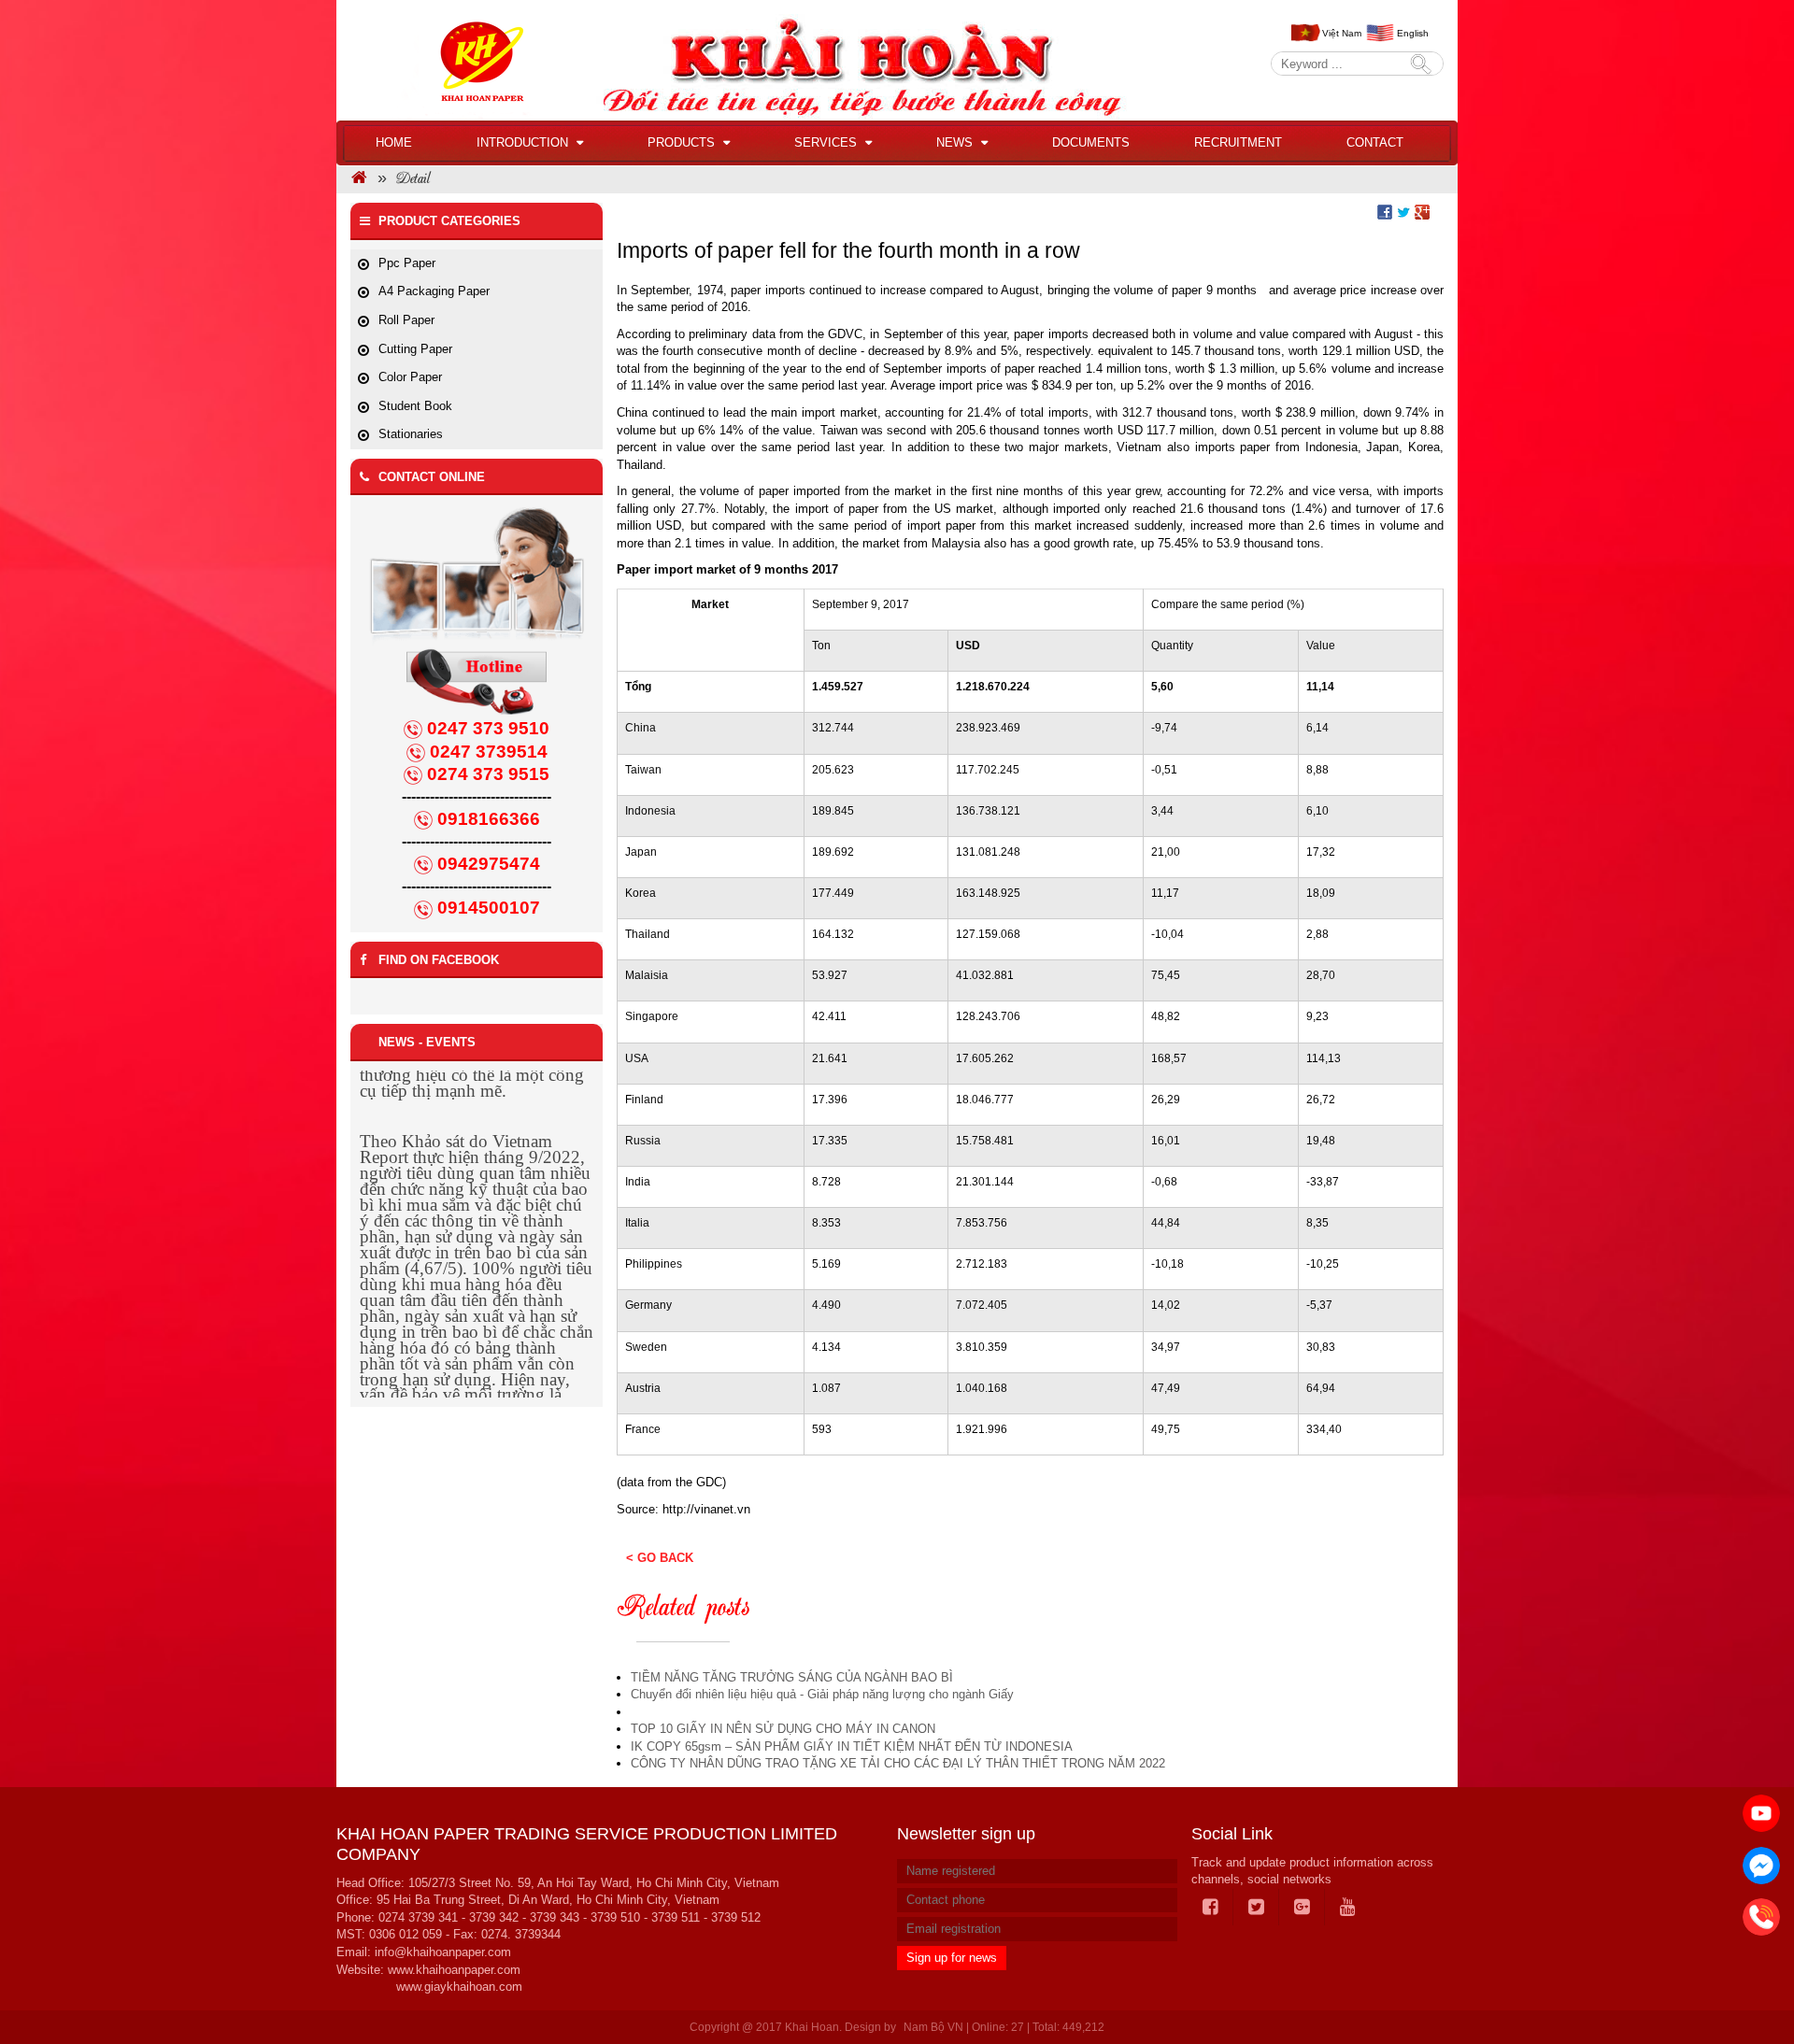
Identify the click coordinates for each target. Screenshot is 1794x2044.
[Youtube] (1348, 1908)
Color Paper (410, 377)
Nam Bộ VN (933, 2027)
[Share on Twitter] (1403, 211)
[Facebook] (1211, 1908)
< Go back (660, 1558)
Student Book (415, 406)
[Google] (1303, 1908)
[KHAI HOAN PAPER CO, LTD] (359, 180)
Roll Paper (406, 320)
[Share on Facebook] (1385, 211)
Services (827, 142)
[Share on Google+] (1422, 211)
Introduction (524, 142)
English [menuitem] (1413, 33)
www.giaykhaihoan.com (459, 1987)
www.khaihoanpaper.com (454, 1970)
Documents (1091, 142)
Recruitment (1238, 142)
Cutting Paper (415, 349)
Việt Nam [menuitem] (1342, 33)
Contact (1375, 142)
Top (1750, 1977)
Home (394, 142)
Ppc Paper (407, 263)
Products (683, 142)
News (956, 142)
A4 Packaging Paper (434, 291)
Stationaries (411, 434)
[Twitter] (1257, 1908)
